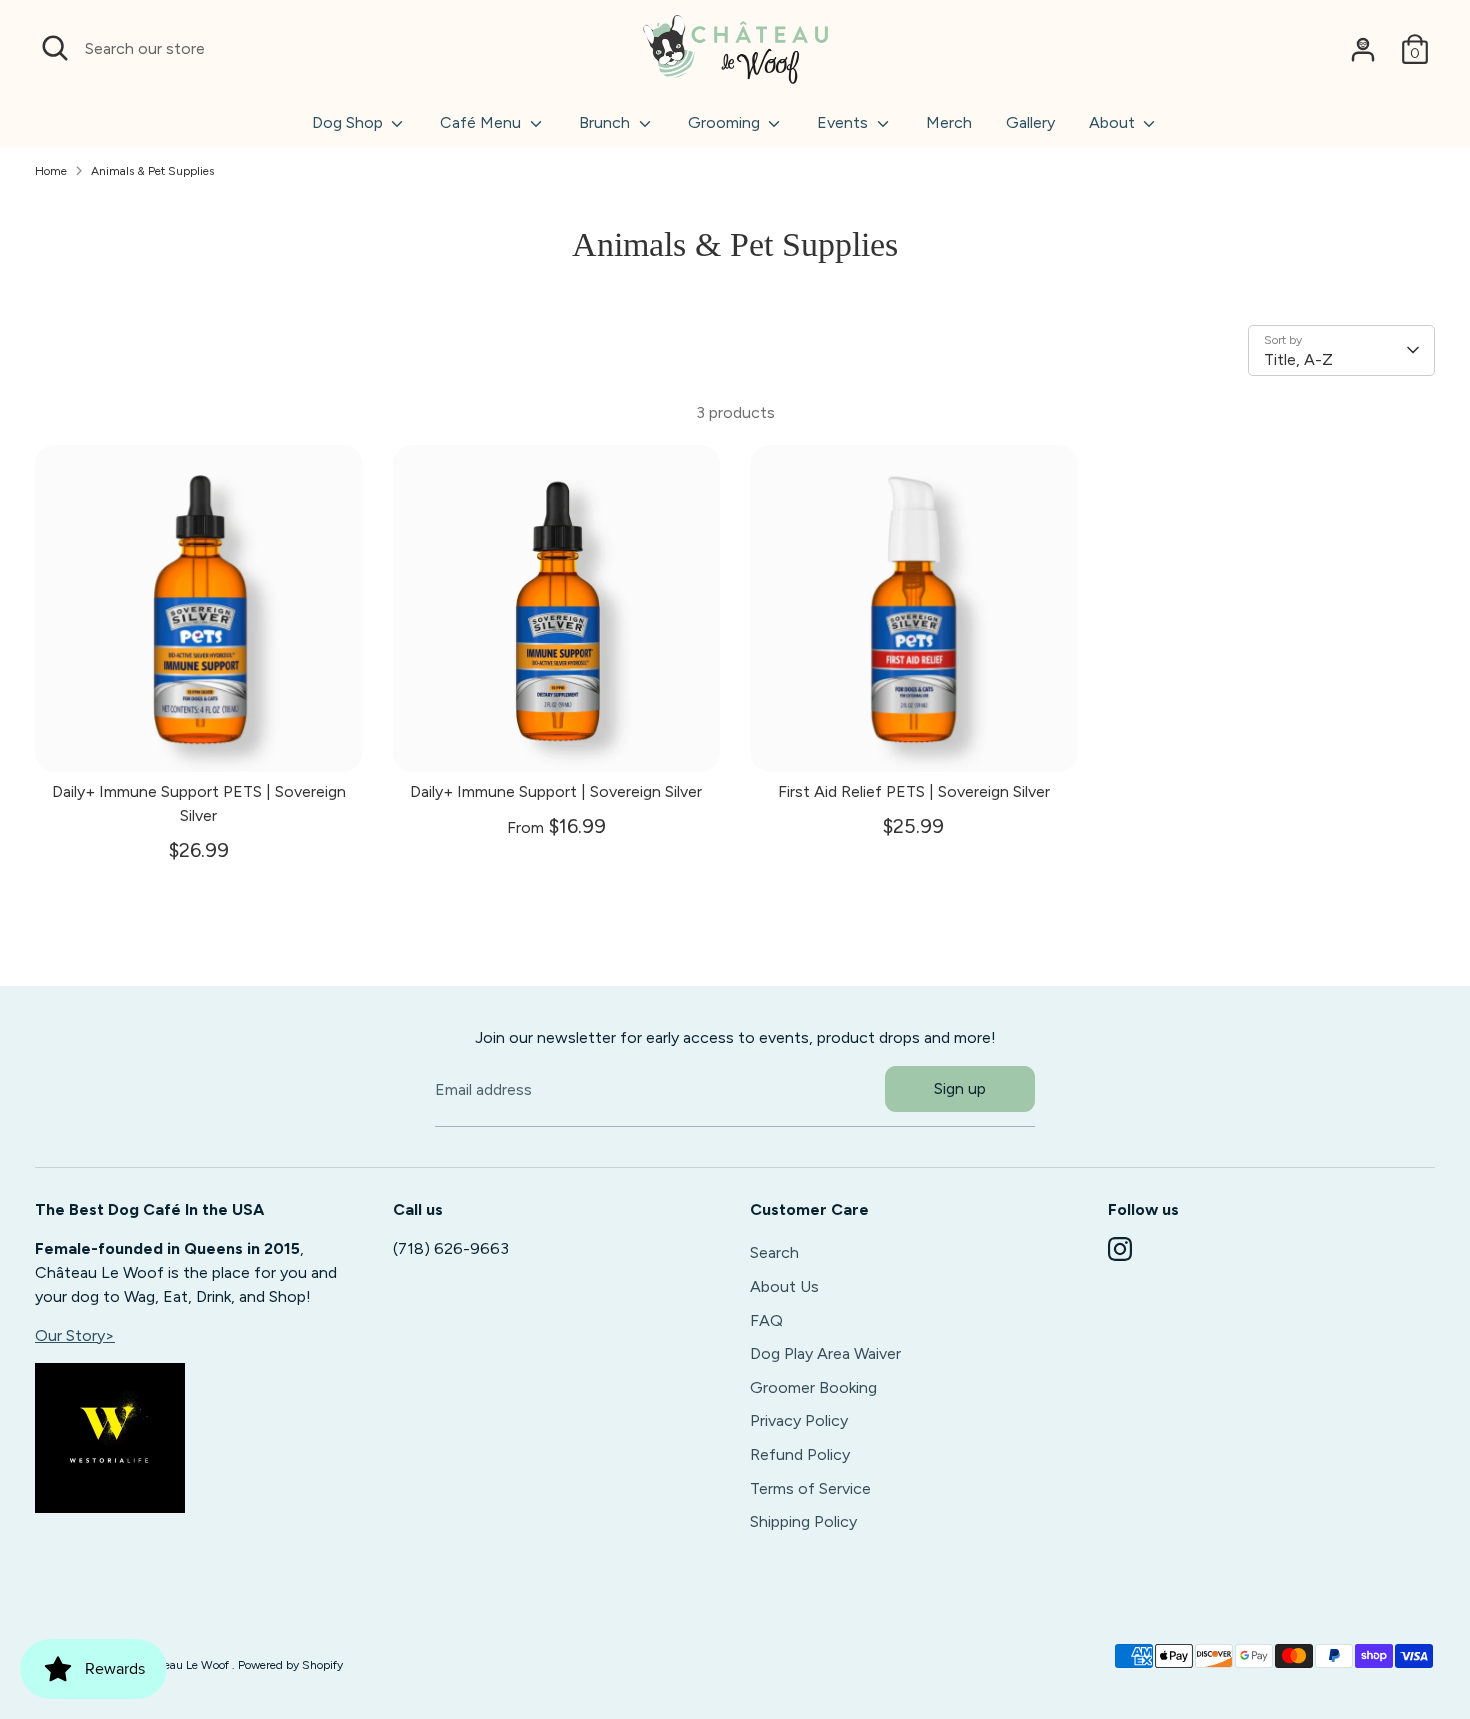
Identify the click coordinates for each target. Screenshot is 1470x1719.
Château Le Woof (185, 1665)
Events (844, 122)
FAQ (766, 1320)
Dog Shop (349, 122)
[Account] (1363, 49)
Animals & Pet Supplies (152, 171)
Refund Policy (800, 1454)
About (1114, 122)
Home (51, 171)
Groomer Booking (813, 1387)
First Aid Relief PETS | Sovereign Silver (914, 791)
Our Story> (75, 1335)
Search (774, 1252)
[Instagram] (1120, 1249)
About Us (784, 1286)
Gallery (1030, 122)
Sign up (960, 1088)
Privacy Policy (799, 1420)
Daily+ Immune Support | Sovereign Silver (556, 791)
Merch (949, 122)
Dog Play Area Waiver (825, 1353)
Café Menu (482, 122)
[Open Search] (55, 48)
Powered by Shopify (290, 1665)
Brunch (606, 122)
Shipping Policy (803, 1521)
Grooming (726, 122)
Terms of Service (810, 1488)
